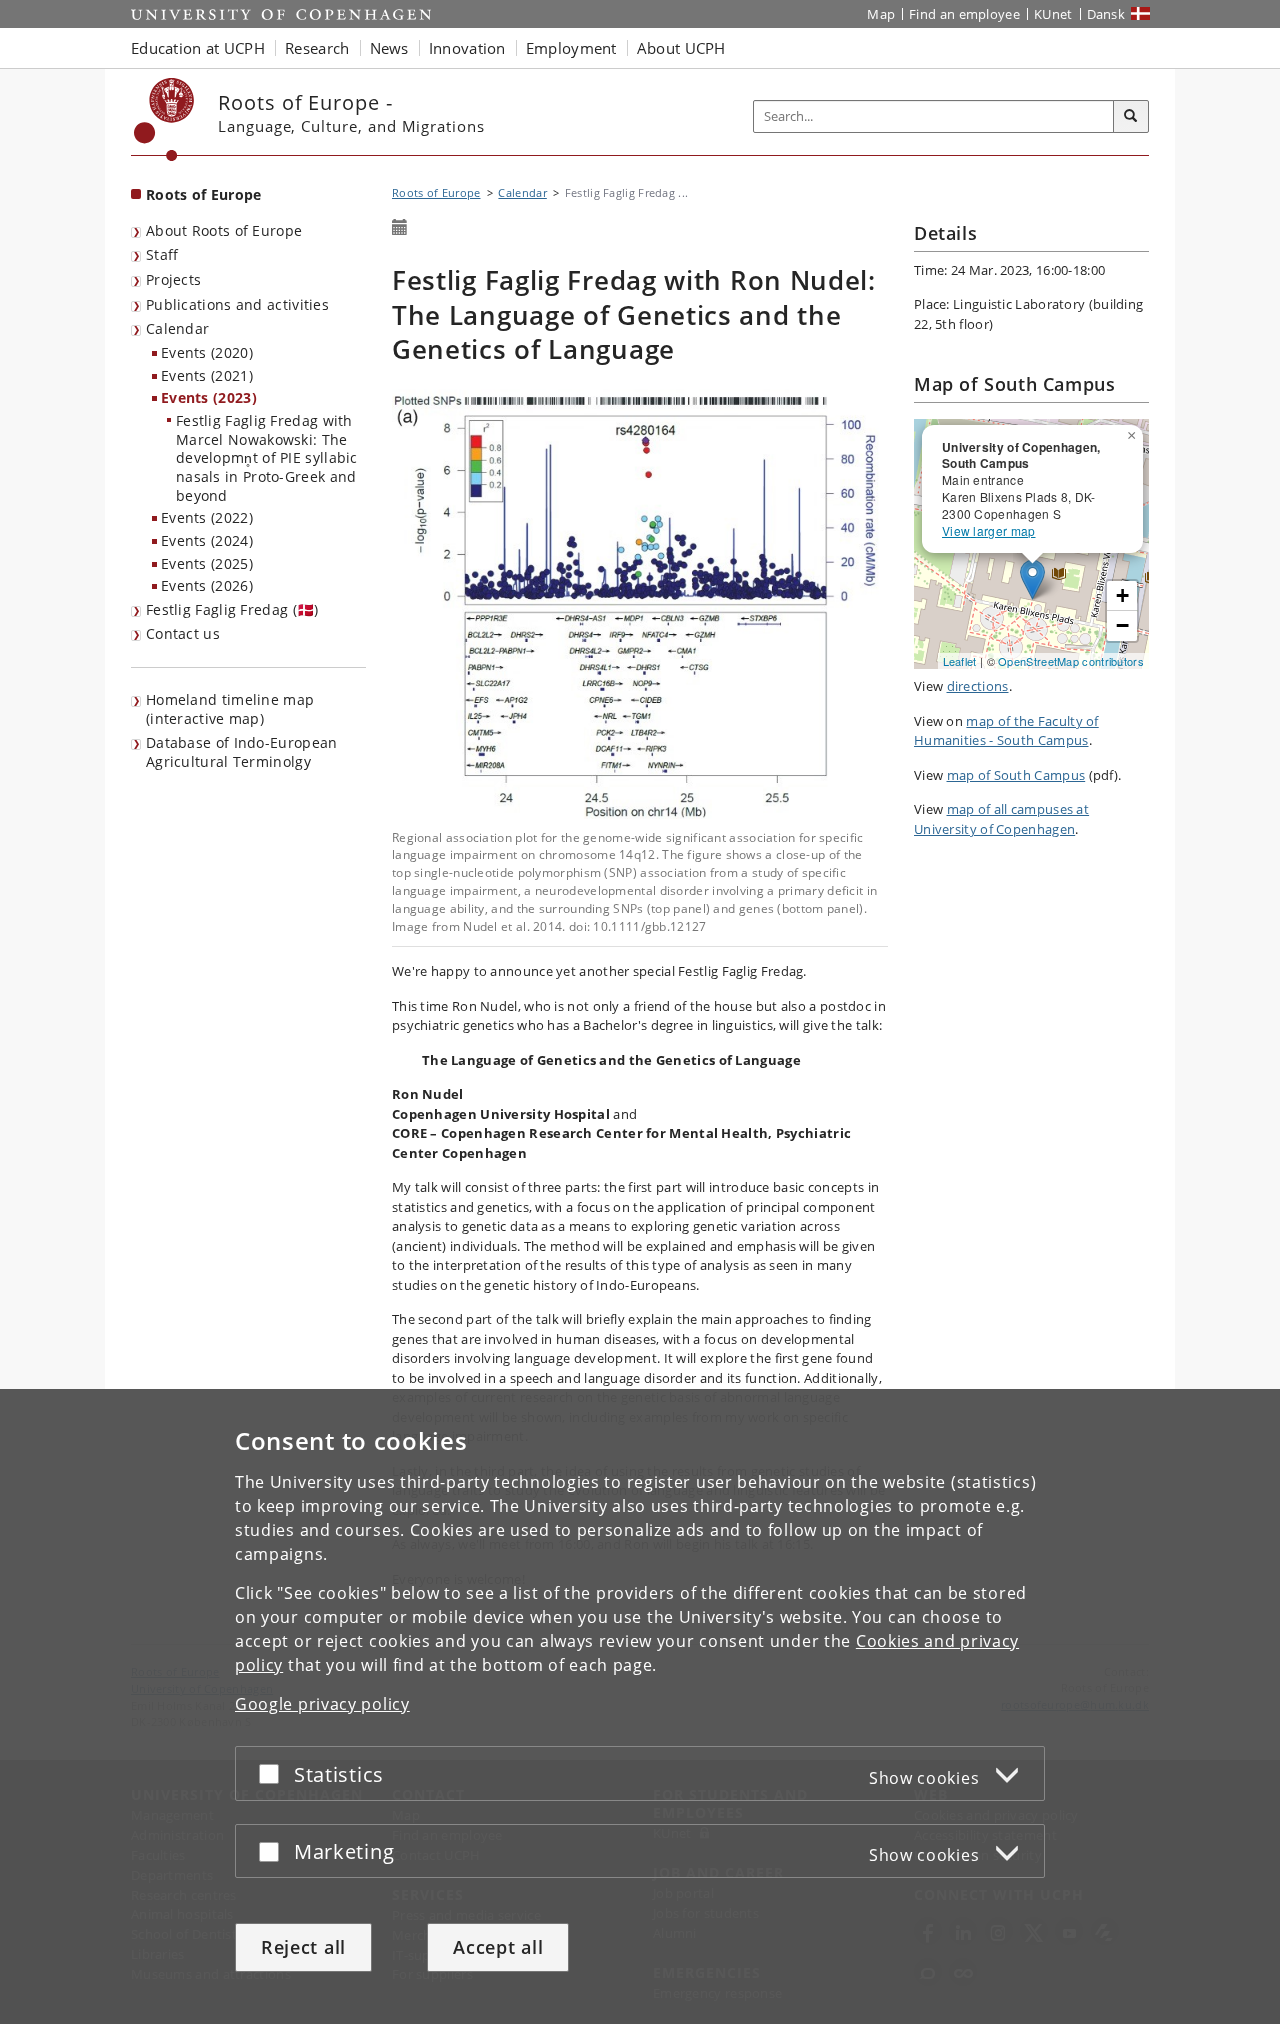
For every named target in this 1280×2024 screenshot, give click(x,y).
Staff (162, 254)
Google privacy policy (322, 1704)
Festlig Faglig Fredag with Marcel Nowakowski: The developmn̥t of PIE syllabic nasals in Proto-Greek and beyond (267, 458)
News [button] (389, 48)
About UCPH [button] (681, 48)
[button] (1134, 432)
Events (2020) (207, 352)
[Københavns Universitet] (164, 119)
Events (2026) (207, 585)
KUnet (1053, 14)
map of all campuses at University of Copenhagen (1001, 819)
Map (881, 14)
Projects (173, 279)
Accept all (498, 1947)
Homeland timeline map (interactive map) (230, 709)
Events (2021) (207, 375)
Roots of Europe (204, 194)
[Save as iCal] (400, 228)
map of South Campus (1016, 775)
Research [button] (317, 48)
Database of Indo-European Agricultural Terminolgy (242, 752)
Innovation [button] (467, 48)
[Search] (1131, 117)
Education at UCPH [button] (198, 48)
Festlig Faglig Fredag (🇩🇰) (232, 609)
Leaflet (960, 661)
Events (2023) (209, 397)
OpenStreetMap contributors (1071, 661)
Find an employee (964, 14)
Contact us (183, 633)
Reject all (303, 1947)
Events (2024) (207, 540)
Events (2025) (207, 563)
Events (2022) (207, 517)
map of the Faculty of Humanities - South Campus (1006, 731)
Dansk (1106, 14)
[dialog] (640, 1706)
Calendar (177, 328)
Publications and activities (237, 304)
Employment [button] (571, 48)
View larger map (989, 530)
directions (978, 686)
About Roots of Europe (224, 230)
